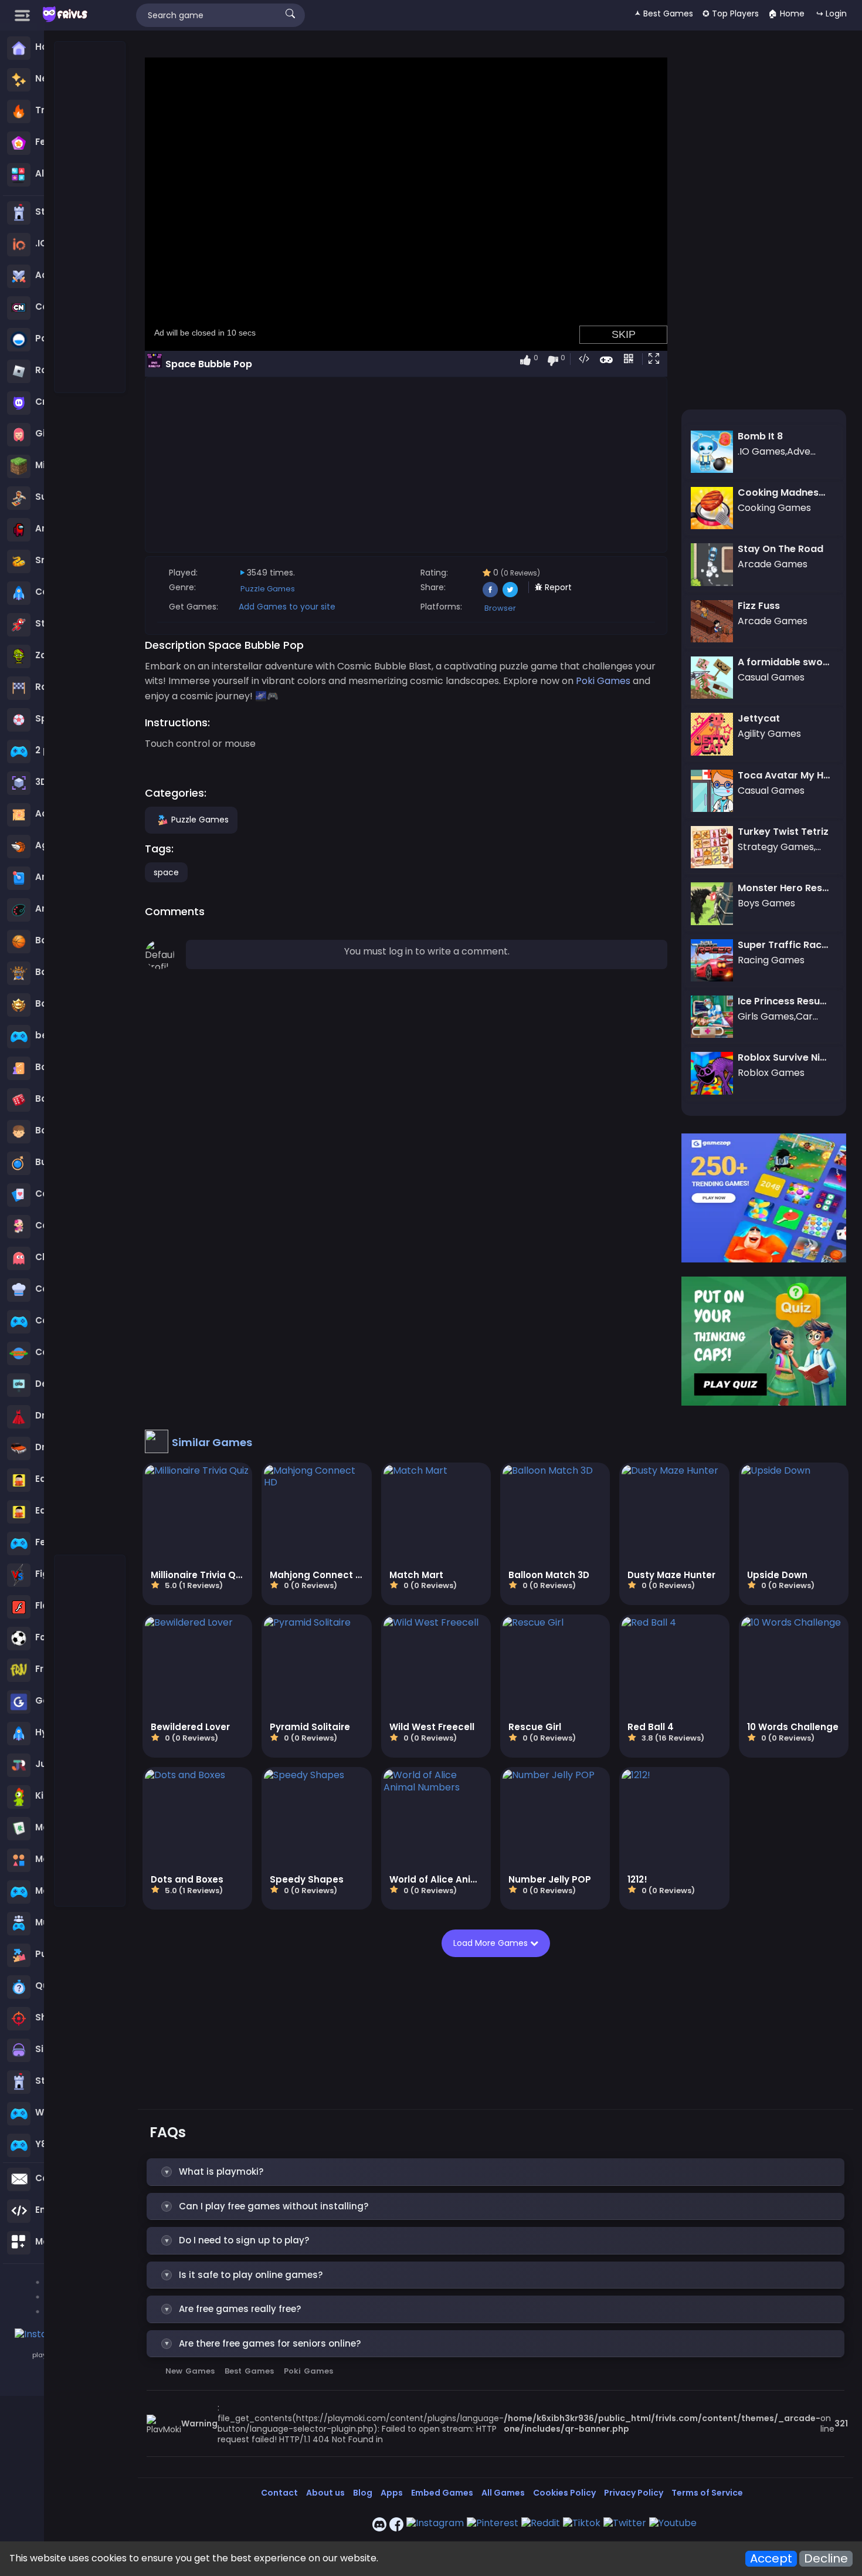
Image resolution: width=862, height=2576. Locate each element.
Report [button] (557, 587)
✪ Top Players (731, 13)
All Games (503, 2493)
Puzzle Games (268, 589)
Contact (279, 2493)
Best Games (249, 2371)
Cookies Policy (564, 2493)
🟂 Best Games (664, 13)
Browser (500, 608)
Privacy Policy (634, 2493)
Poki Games (308, 2371)
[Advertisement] (90, 218)
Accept (771, 2559)
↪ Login (832, 13)
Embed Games (442, 2493)
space (166, 872)
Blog (363, 2493)
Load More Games (492, 1943)
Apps (392, 2493)
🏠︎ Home (786, 13)
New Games (190, 2371)
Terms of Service (707, 2493)
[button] (656, 360)
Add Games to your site (287, 607)
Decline (826, 2559)
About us (325, 2493)
